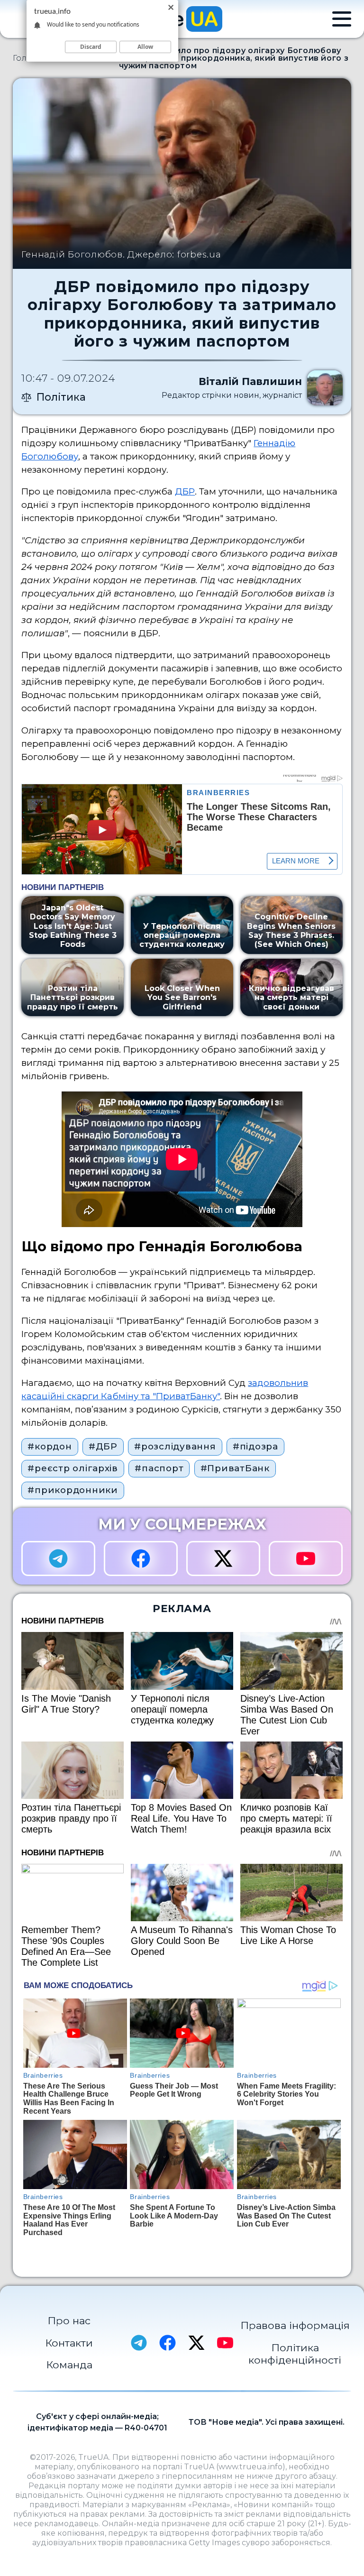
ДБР (185, 491)
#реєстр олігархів (73, 1468)
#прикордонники (73, 1490)
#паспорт (159, 1468)
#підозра (255, 1446)
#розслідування (175, 1446)
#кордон (50, 1446)
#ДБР (103, 1446)
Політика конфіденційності (295, 2354)
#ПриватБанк (235, 1468)
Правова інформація (295, 2325)
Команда (69, 2365)
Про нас (69, 2320)
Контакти (69, 2343)
